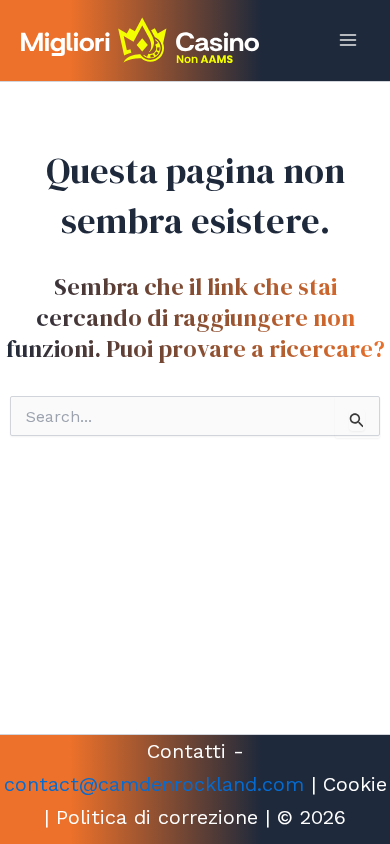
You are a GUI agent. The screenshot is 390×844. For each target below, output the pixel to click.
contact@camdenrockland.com (154, 784)
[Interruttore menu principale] (348, 40)
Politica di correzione (157, 817)
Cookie (355, 784)
